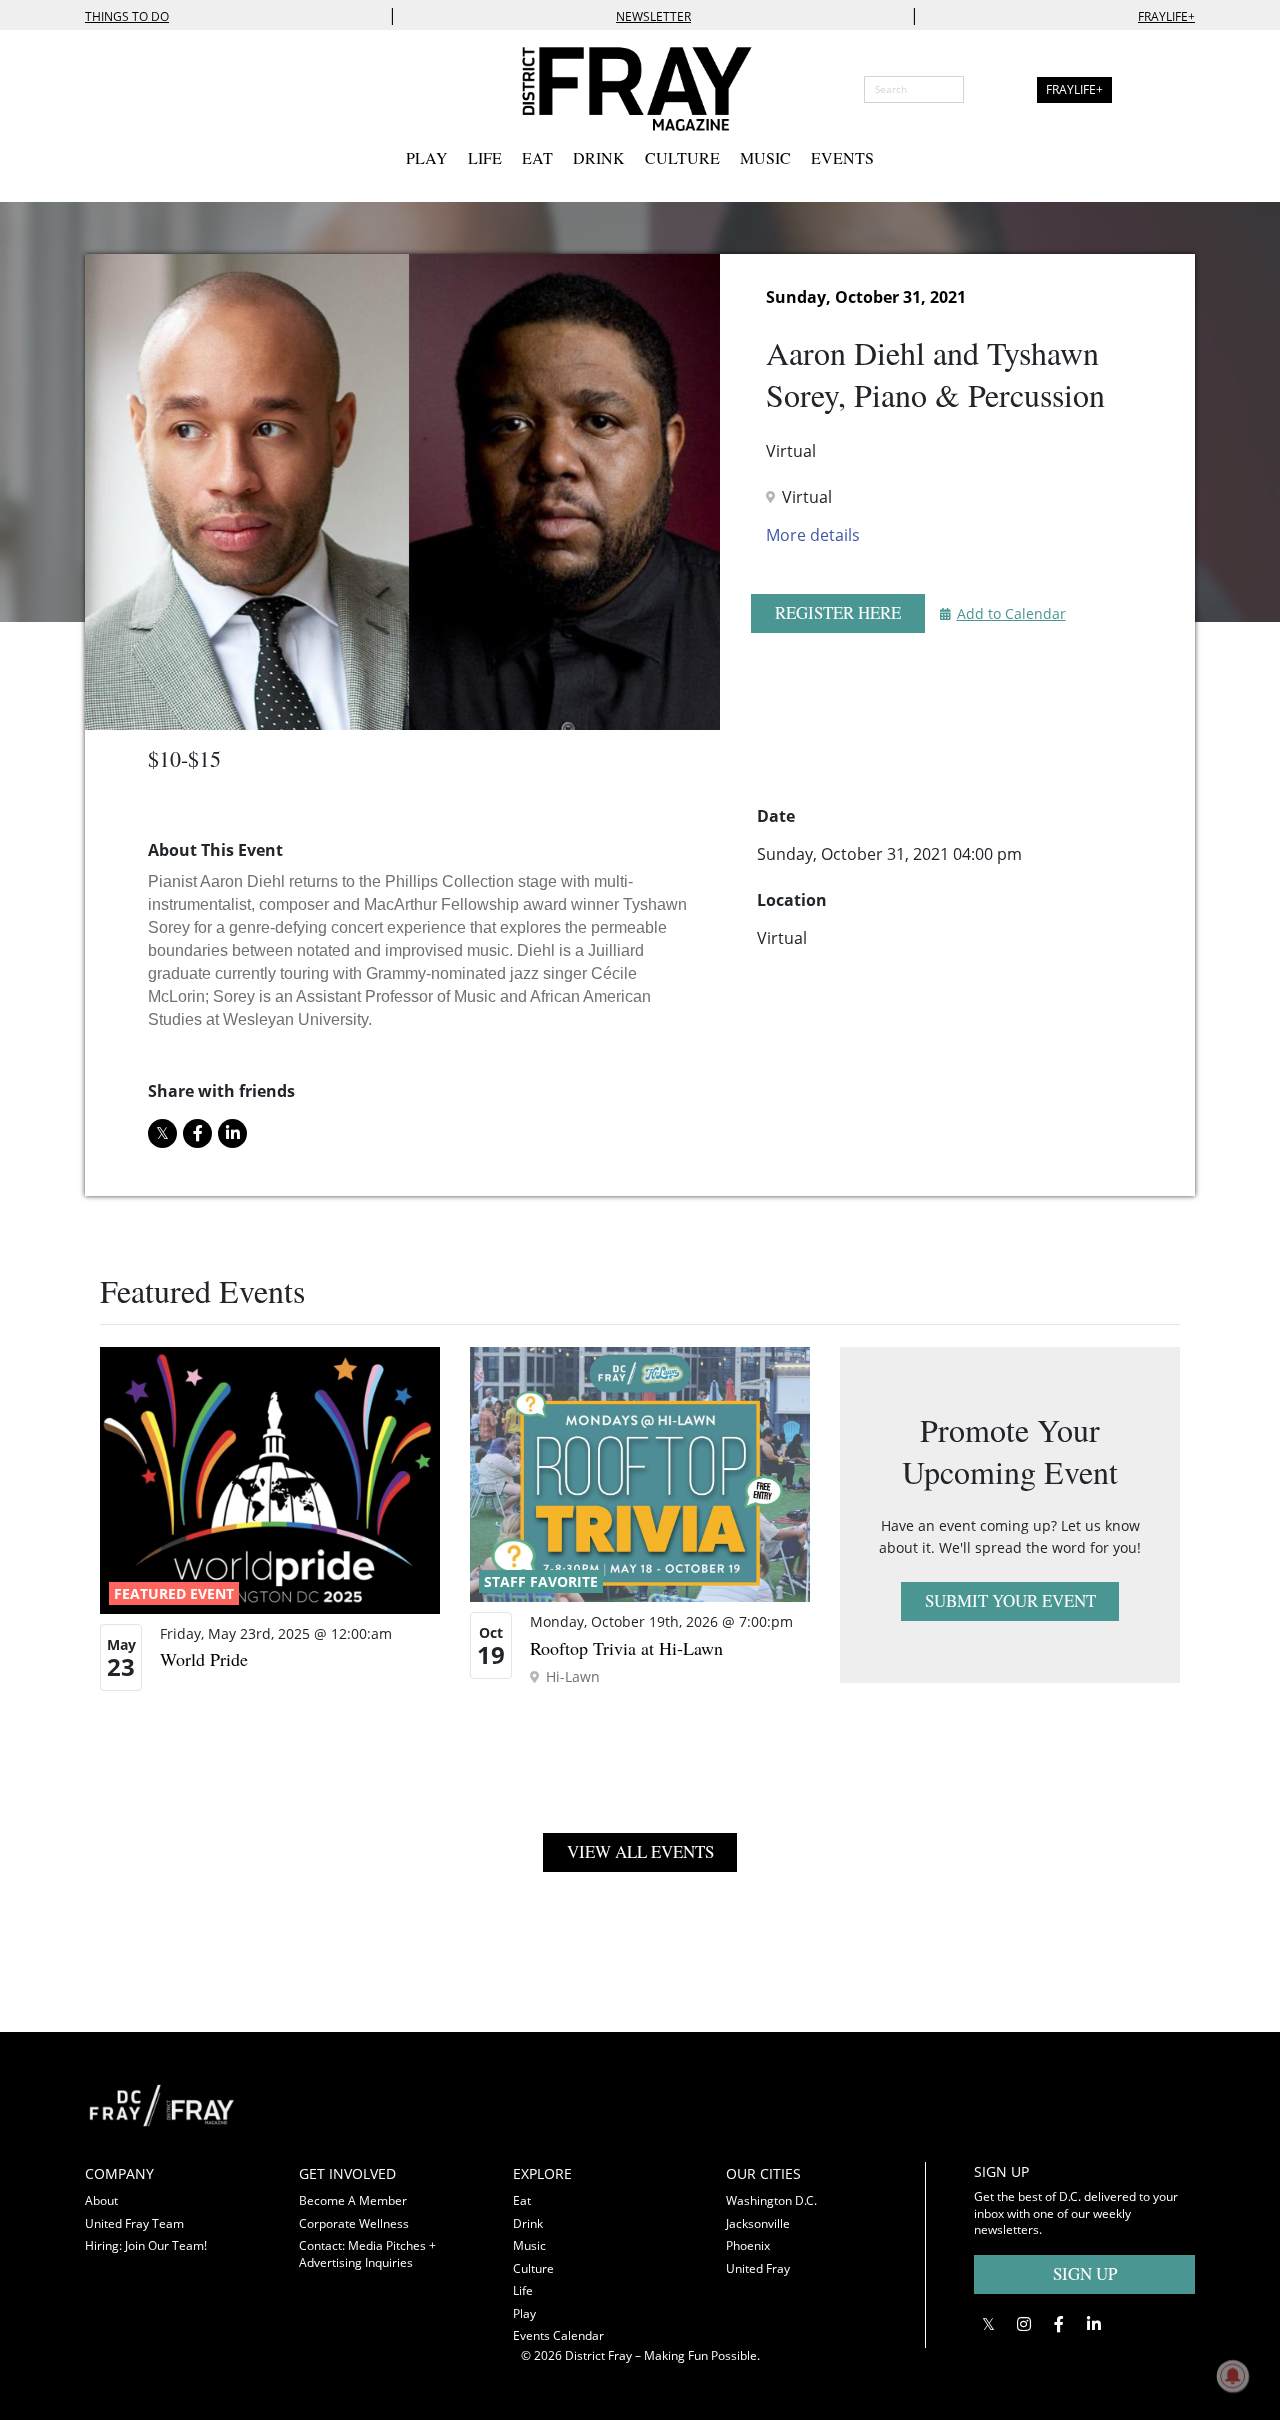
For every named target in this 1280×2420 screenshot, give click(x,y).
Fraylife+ (1166, 16)
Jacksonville (758, 2223)
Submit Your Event (1010, 1600)
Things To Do (127, 16)
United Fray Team (134, 2223)
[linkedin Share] (232, 1133)
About (101, 2200)
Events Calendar (558, 2335)
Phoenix (748, 2245)
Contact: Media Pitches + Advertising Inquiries (367, 2254)
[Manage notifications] (1233, 2376)
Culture (682, 157)
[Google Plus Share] (1023, 2324)
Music (765, 157)
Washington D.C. (771, 2200)
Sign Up (1085, 2273)
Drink (599, 157)
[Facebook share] (197, 1133)
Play (427, 157)
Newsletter (653, 16)
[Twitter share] (162, 1133)
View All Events (640, 1851)
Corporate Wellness (354, 2223)
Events (842, 157)
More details (813, 535)
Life (485, 157)
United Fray (758, 2268)
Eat (537, 157)
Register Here (838, 612)
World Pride (204, 1659)
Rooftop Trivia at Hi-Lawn (626, 1648)
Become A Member (353, 2200)
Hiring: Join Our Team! (146, 2245)
